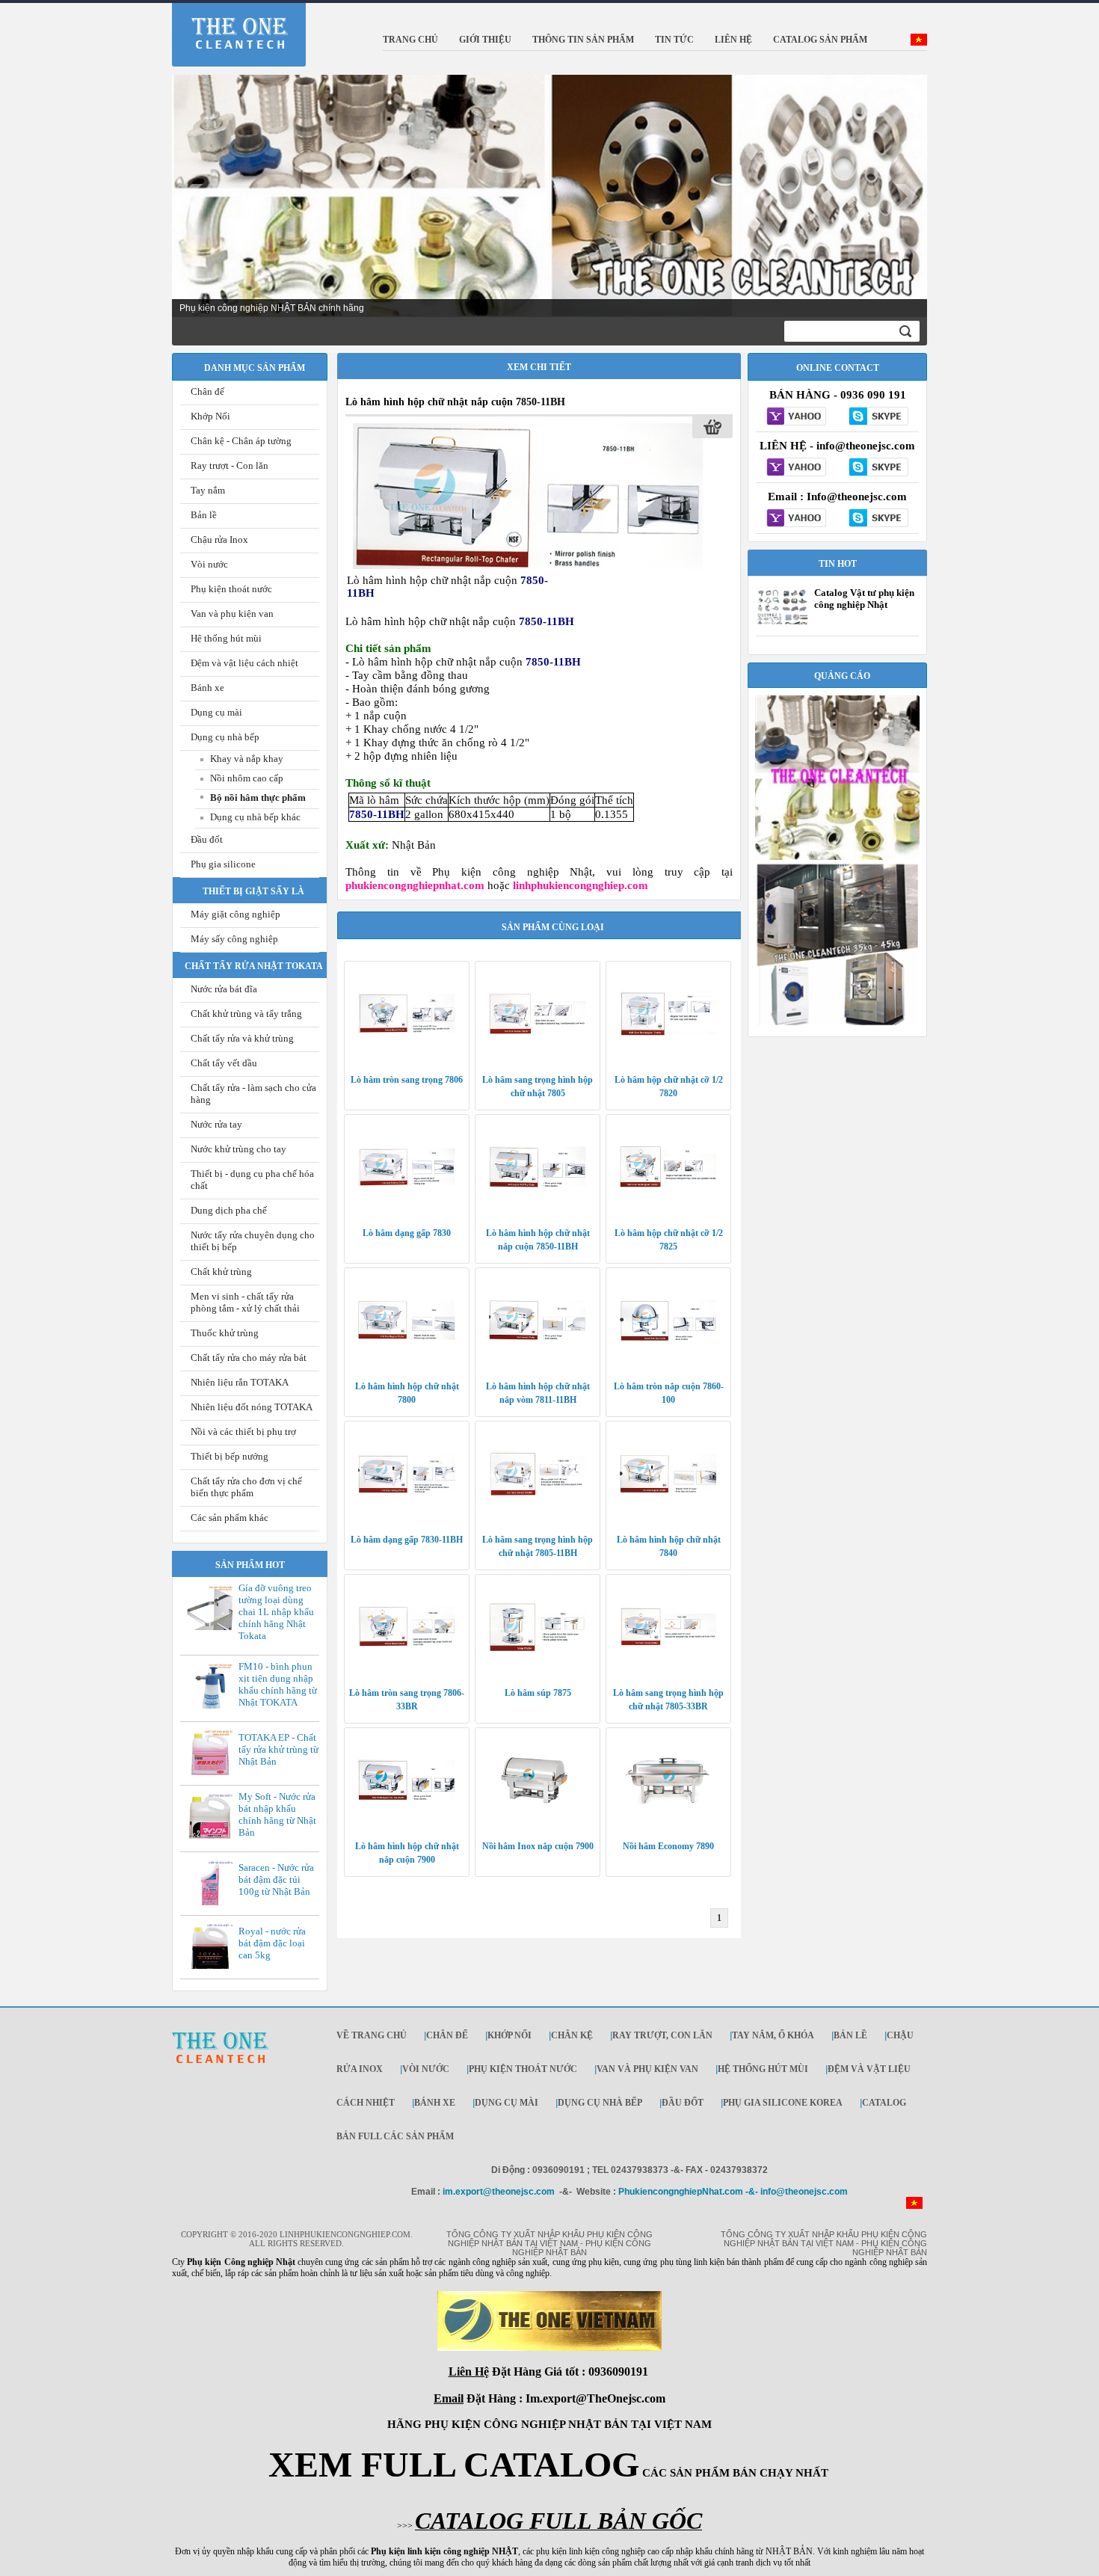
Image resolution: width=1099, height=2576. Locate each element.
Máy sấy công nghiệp (234, 939)
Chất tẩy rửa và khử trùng (242, 1038)
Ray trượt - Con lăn (230, 465)
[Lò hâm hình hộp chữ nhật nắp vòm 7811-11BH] (538, 1320)
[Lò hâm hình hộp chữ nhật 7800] (407, 1320)
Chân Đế (447, 2035)
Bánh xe (207, 688)
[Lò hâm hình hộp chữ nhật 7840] (668, 1473)
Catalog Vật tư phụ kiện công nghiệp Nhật (864, 599)
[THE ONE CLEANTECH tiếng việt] (919, 43)
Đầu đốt (207, 839)
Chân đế (207, 391)
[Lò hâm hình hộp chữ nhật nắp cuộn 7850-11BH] (528, 566)
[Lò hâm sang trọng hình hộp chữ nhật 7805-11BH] (538, 1473)
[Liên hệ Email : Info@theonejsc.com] (797, 519)
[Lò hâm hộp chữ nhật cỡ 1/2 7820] (668, 1013)
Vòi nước (209, 564)
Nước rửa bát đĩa (224, 989)
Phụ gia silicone (223, 864)
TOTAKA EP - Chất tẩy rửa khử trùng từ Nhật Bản (278, 1749)
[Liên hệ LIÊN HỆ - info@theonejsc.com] (797, 468)
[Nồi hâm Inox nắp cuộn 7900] (538, 1780)
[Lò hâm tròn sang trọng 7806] (407, 1013)
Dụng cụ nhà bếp (225, 737)
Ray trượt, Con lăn (662, 2035)
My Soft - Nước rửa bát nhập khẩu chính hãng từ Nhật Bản (277, 1814)
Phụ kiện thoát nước (231, 589)
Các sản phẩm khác (230, 1518)
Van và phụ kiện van (232, 614)
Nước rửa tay (216, 1124)
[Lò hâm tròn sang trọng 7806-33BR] (407, 1626)
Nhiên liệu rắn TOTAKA (240, 1382)
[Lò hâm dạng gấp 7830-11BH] (407, 1473)
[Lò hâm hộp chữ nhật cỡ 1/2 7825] (668, 1166)
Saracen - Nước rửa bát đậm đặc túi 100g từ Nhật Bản (276, 1879)
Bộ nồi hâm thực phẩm (258, 797)
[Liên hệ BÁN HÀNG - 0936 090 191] (797, 417)
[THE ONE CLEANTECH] (230, 25)
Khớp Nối (210, 416)
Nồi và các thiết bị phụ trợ (243, 1432)
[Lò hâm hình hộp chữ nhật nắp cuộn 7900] (407, 1780)
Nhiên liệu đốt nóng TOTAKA (252, 1407)
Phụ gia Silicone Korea (783, 2103)
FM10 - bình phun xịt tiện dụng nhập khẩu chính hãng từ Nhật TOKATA (278, 1684)
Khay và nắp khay (247, 759)
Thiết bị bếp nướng (230, 1456)
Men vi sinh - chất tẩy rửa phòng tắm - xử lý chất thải (245, 1302)
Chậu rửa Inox (219, 540)
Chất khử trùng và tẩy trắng (246, 1014)
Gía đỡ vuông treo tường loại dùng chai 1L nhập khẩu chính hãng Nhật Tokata (276, 1612)
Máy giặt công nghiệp (235, 914)
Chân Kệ (572, 2035)
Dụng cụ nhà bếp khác (255, 817)
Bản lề (204, 515)
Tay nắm (208, 490)
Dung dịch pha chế (229, 1210)
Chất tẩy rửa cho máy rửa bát (249, 1358)
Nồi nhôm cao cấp (247, 778)
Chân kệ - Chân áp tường (241, 441)
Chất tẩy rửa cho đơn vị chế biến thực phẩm (246, 1487)
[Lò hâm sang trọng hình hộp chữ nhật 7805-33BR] (668, 1626)
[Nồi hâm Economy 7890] (668, 1780)
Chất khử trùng (221, 1272)
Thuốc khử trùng (225, 1333)
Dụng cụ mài (216, 712)
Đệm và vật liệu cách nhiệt (244, 663)
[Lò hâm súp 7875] (538, 1626)
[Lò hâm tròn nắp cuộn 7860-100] (668, 1320)
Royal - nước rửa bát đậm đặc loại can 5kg (272, 1943)
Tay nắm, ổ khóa (773, 2035)
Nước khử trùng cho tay (238, 1149)
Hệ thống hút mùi (226, 638)
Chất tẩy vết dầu (224, 1063)
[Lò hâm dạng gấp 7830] (407, 1166)
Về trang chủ (372, 2035)
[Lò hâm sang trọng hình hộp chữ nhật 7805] (538, 1013)
